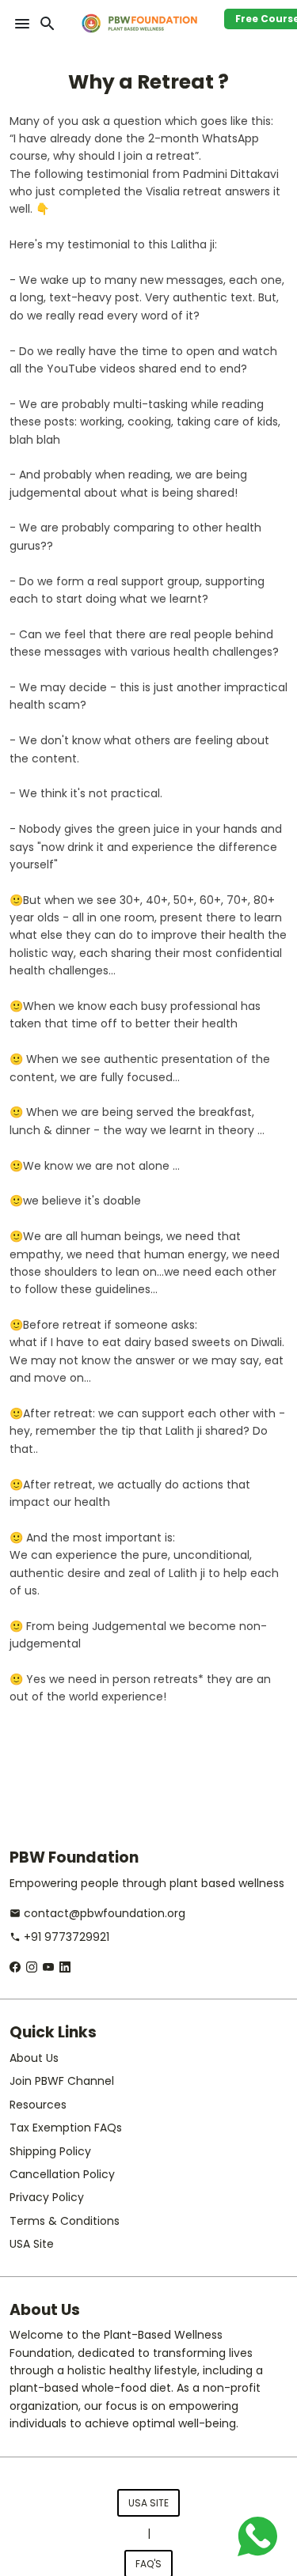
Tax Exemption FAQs (66, 2128)
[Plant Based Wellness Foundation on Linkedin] (65, 1967)
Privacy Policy (47, 2197)
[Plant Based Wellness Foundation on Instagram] (32, 1967)
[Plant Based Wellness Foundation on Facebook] (15, 1967)
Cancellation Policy (62, 2174)
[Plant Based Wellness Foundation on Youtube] (48, 1967)
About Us (34, 2058)
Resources (38, 2105)
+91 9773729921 (59, 1937)
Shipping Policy (50, 2151)
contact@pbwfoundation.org (97, 1913)
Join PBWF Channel (62, 2081)
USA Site (32, 2244)
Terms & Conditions (65, 2221)
